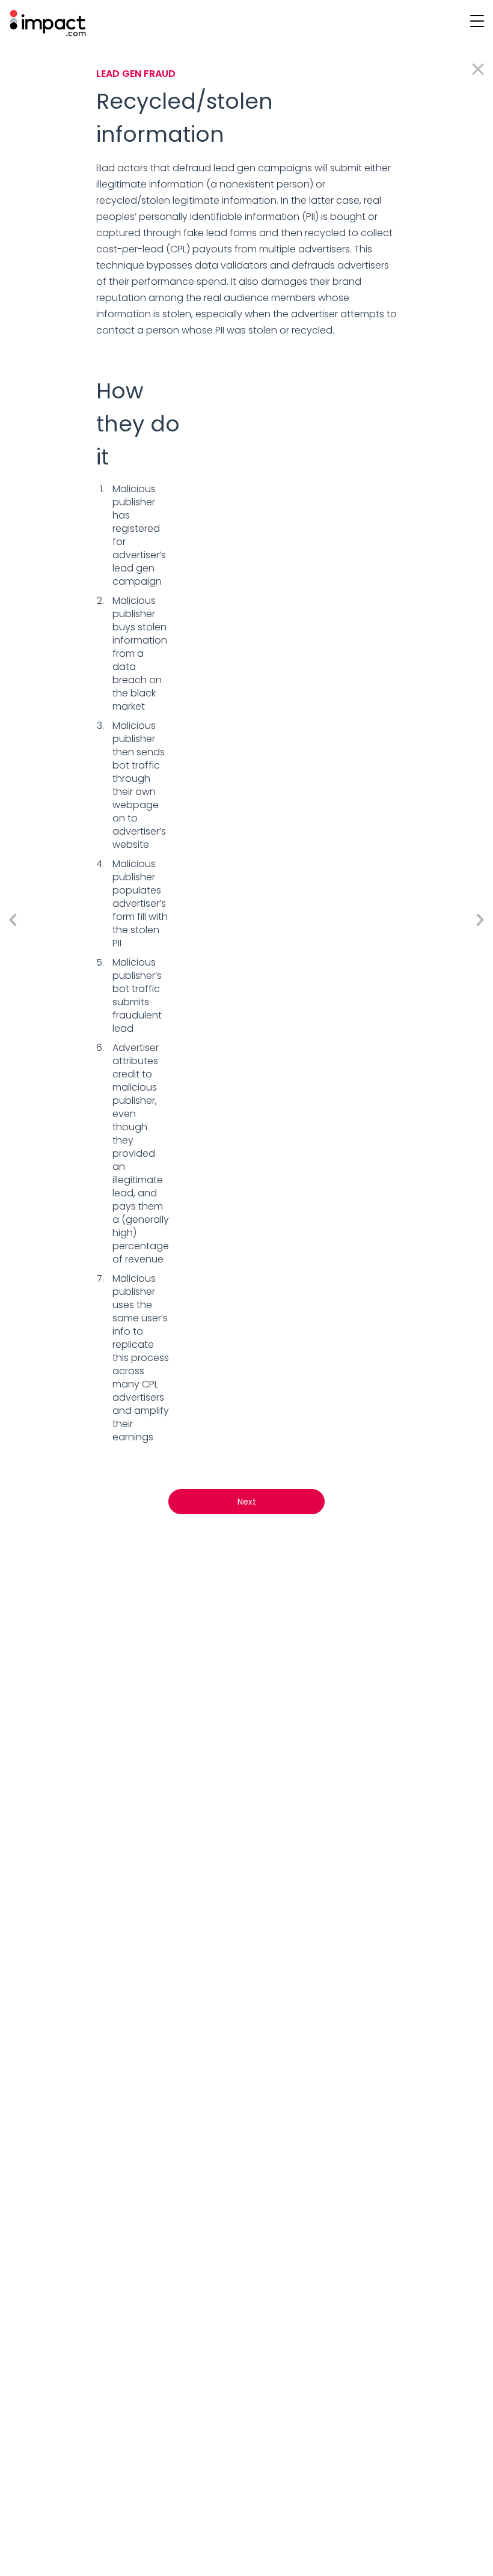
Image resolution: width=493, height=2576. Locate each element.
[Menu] (476, 20)
